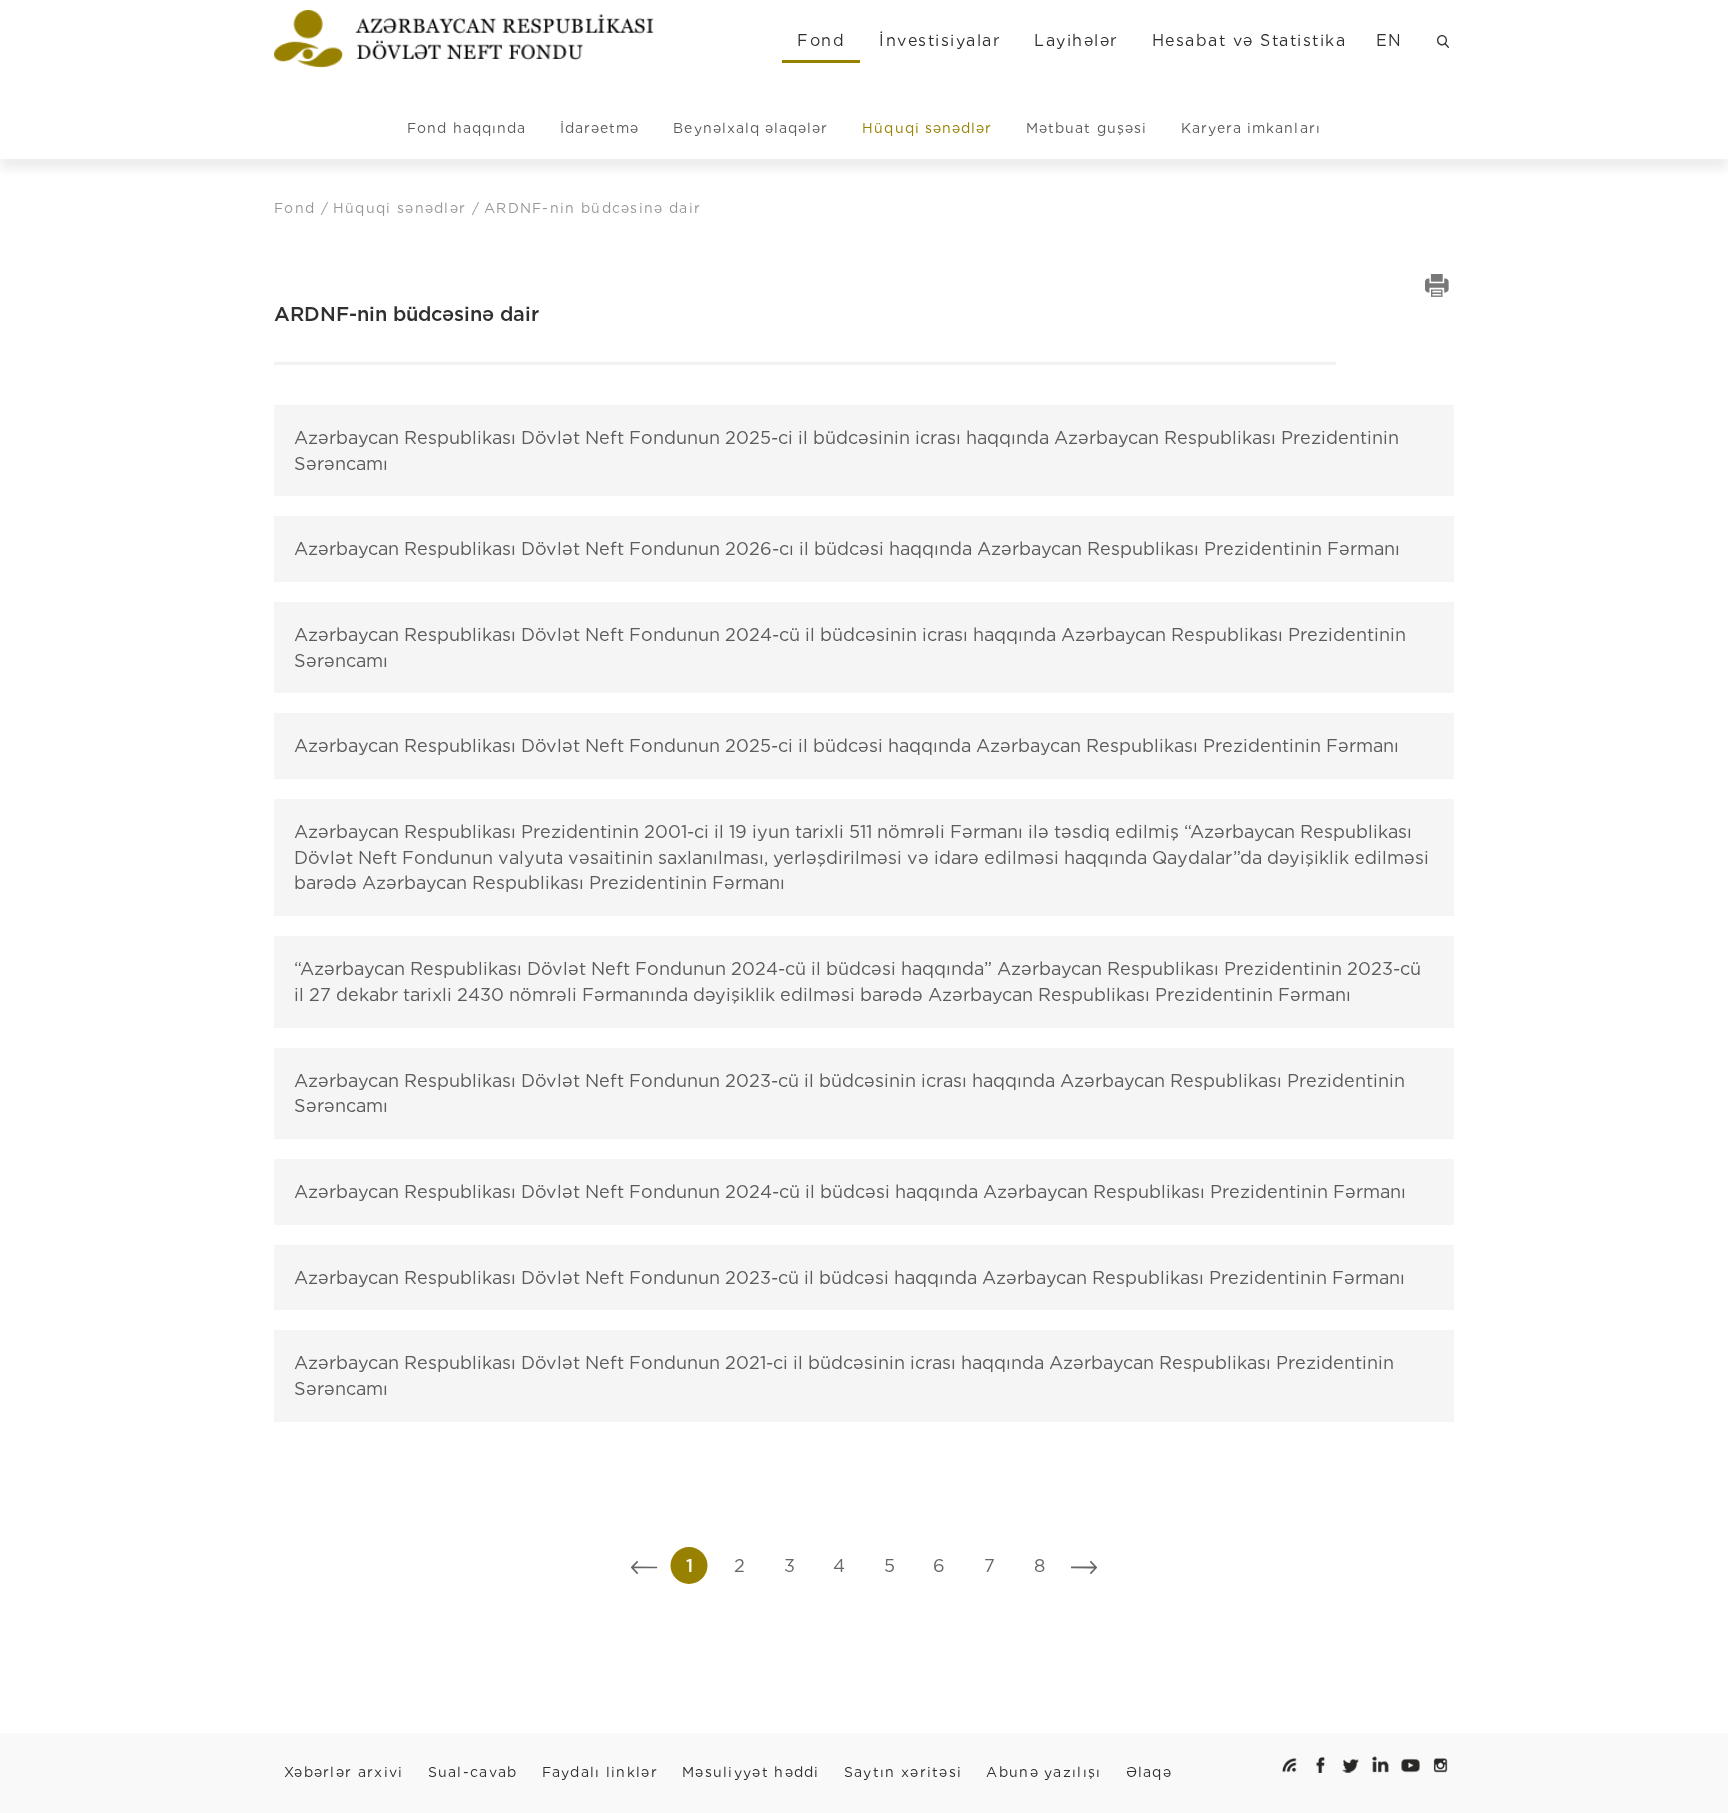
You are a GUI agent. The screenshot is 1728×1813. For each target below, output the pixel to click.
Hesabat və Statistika (1249, 40)
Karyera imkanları (1251, 128)
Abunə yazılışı (1043, 1772)
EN (1389, 40)
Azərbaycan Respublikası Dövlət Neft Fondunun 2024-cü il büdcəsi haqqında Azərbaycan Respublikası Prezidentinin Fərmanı (850, 1191)
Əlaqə (1149, 1772)
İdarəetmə (599, 128)
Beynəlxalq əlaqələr (750, 128)
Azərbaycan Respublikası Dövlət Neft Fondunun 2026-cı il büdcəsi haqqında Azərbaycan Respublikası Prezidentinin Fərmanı (847, 548)
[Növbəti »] (1084, 1565)
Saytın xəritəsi (903, 1772)
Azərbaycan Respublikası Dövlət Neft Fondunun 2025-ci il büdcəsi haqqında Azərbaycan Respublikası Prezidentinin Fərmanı (846, 745)
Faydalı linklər (600, 1772)
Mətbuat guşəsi (1086, 128)
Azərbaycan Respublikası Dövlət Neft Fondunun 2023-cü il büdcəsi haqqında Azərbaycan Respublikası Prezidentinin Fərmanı (849, 1277)
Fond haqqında (466, 128)
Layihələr (1075, 40)
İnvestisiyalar (939, 40)
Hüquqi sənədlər (927, 128)
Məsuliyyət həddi (751, 1772)
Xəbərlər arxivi (344, 1772)
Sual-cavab (473, 1772)
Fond (821, 40)
